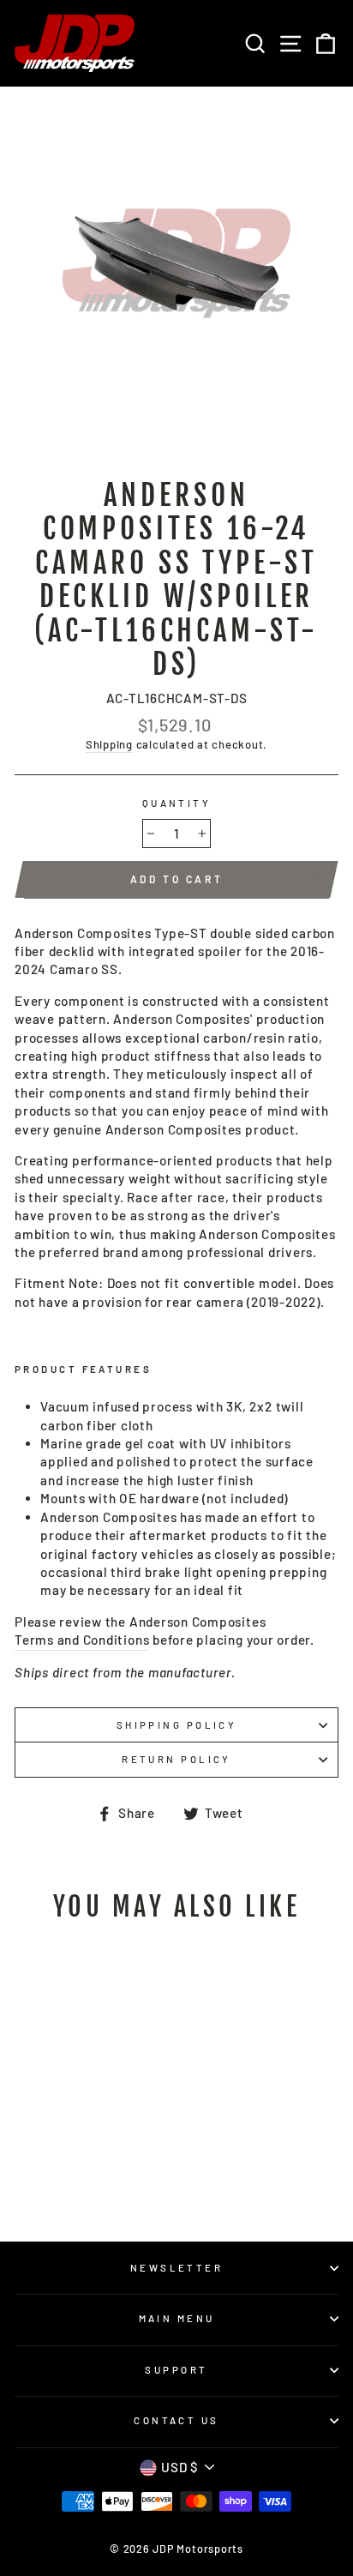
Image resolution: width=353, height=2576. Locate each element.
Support (176, 2370)
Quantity (177, 803)
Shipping (109, 744)
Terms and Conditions (82, 1640)
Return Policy (176, 1759)
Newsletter (176, 2268)
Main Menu (177, 2318)
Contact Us (176, 2420)
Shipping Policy (177, 1725)
